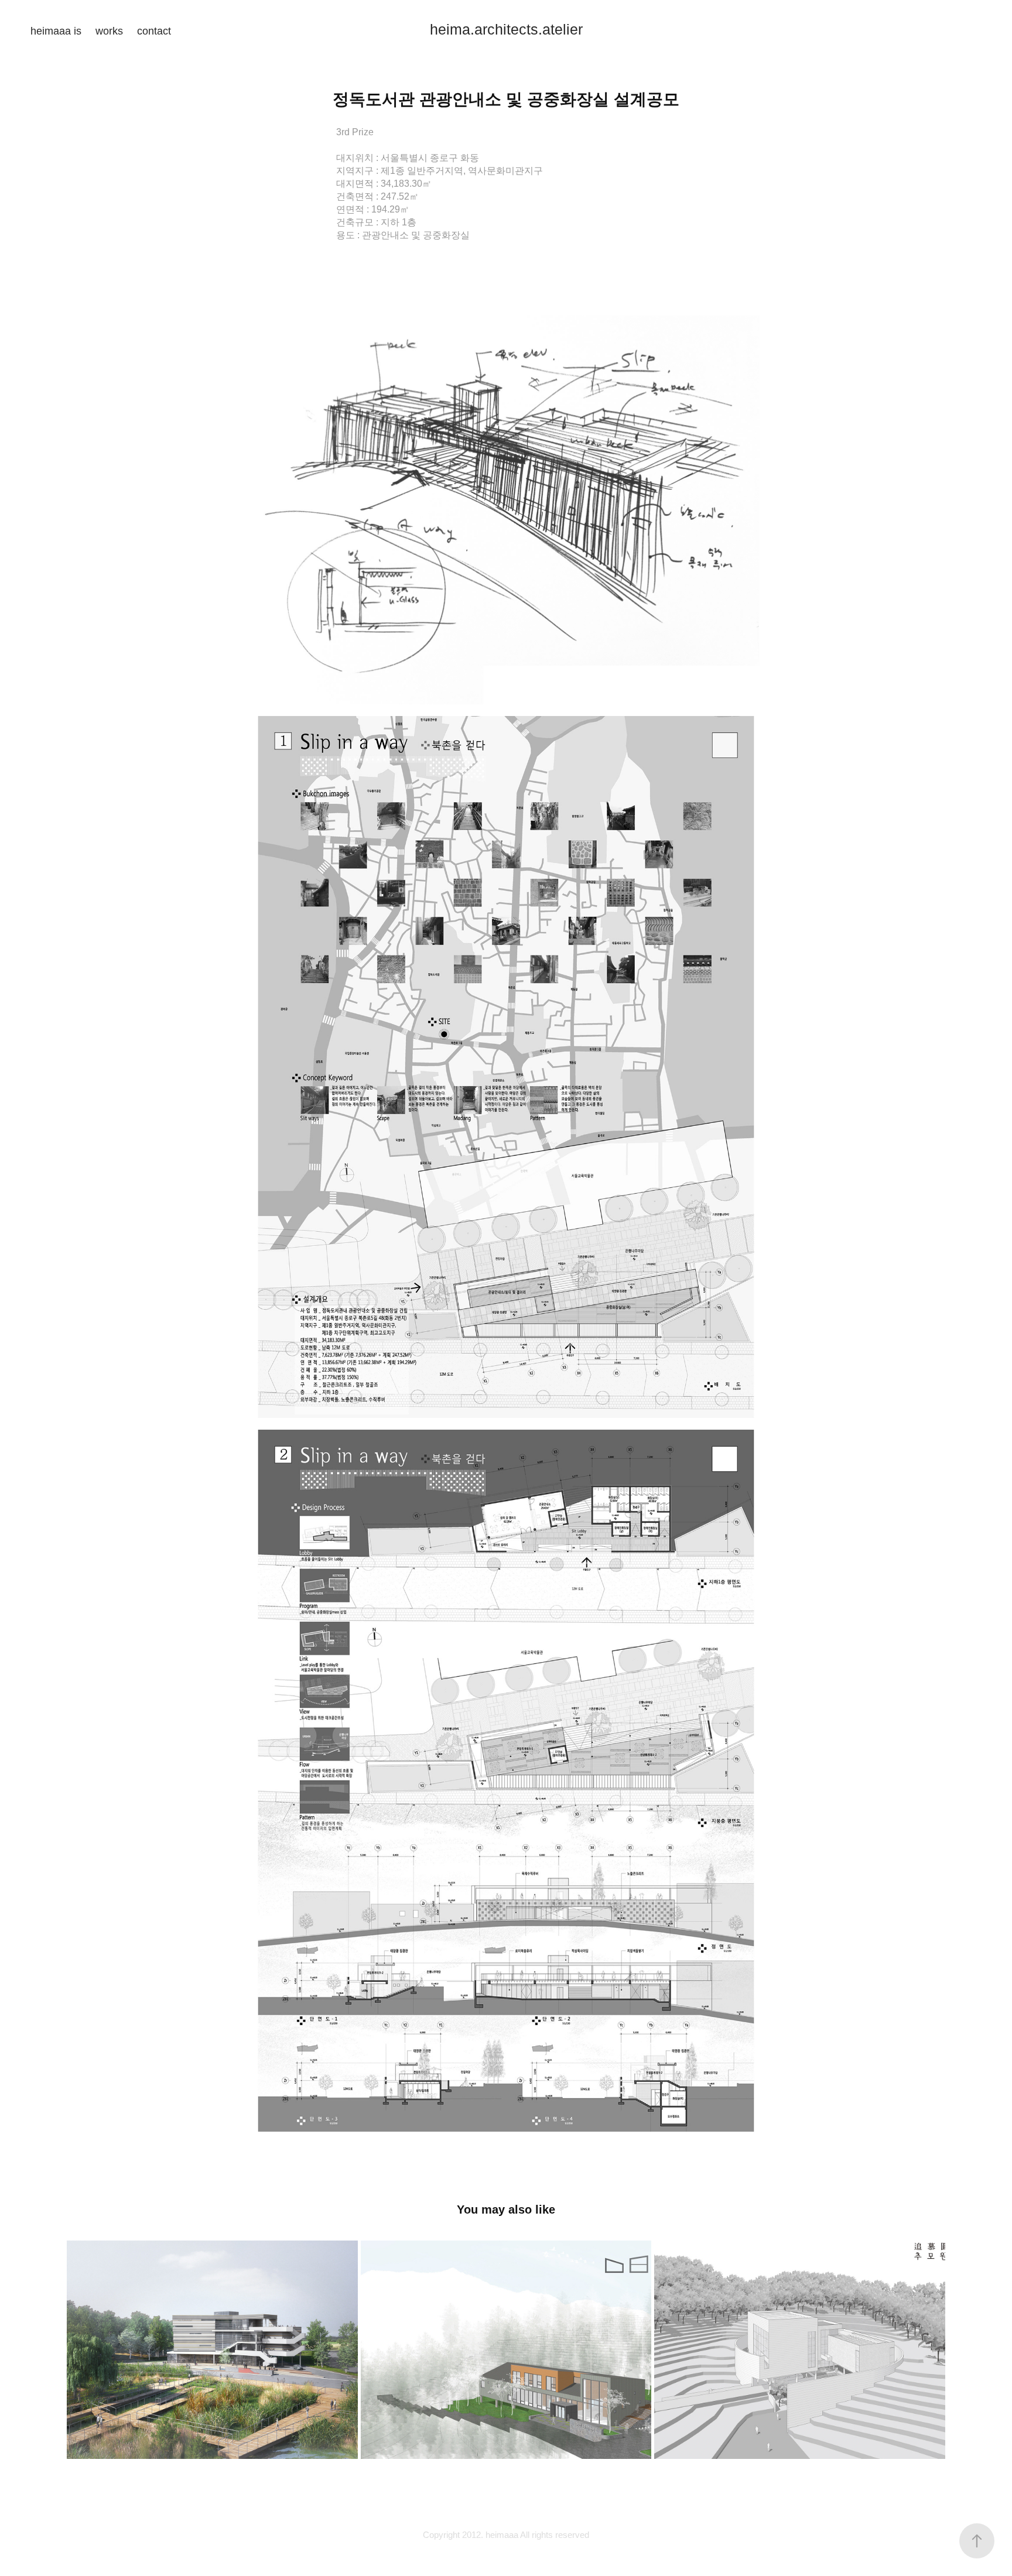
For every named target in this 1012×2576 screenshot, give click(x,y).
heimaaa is (56, 31)
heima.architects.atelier (506, 29)
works (109, 31)
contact (154, 31)
